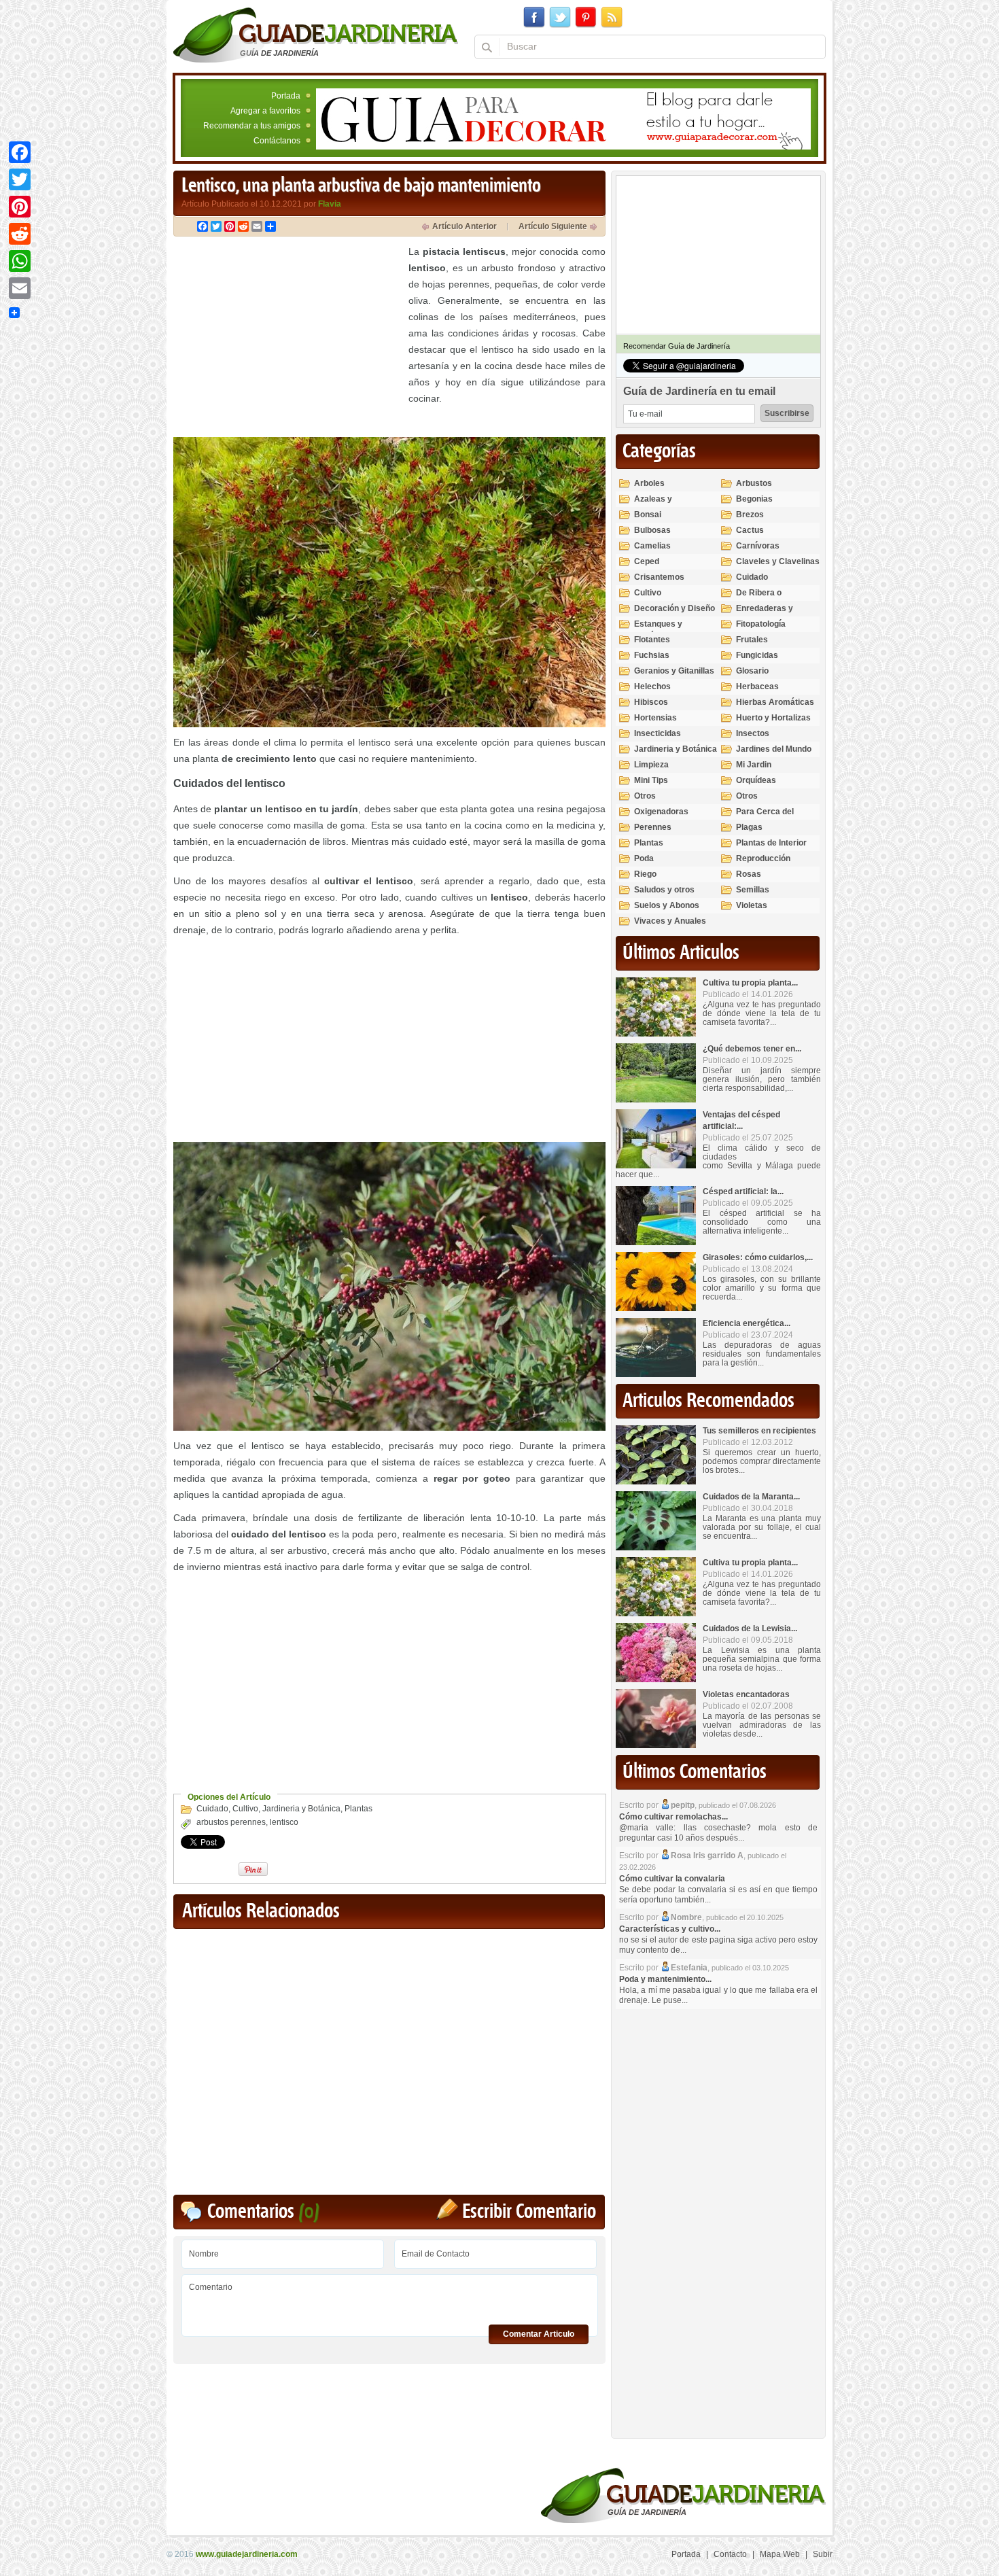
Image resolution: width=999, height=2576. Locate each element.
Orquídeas (756, 780)
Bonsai (648, 515)
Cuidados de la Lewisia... (750, 1629)
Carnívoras (758, 546)
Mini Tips (651, 780)
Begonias (754, 499)
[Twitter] (20, 179)
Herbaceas (757, 686)
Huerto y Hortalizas (773, 718)
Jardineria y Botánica (301, 1809)
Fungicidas (757, 655)
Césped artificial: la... (743, 1191)
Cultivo (245, 1809)
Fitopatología (761, 624)
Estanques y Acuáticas (658, 630)
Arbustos (754, 483)
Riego (645, 874)
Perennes (653, 827)
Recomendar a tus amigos (252, 126)
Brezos (750, 515)
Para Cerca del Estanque (765, 817)
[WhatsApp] (20, 261)
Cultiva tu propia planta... (750, 983)
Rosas (749, 874)
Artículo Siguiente (553, 226)
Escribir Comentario (529, 2212)
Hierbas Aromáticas (775, 702)
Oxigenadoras (661, 812)
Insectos (753, 733)
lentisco (284, 1822)
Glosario (752, 671)
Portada (286, 96)
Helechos (652, 686)
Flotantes (652, 640)
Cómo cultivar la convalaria (672, 1879)
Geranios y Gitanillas (674, 671)
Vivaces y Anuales (670, 921)
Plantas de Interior (771, 843)
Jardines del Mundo (774, 749)
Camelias (652, 546)
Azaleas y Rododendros (660, 505)
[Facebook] (20, 152)
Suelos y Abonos (667, 905)
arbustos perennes (231, 1822)
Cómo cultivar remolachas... (673, 1817)
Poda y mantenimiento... (665, 1979)
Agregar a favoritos (265, 111)
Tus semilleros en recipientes (759, 1431)
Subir (823, 2554)
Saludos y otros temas (664, 895)
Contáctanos (277, 141)
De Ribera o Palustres (759, 598)
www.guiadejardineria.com (247, 2554)
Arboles (649, 483)
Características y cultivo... (670, 1929)
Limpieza (651, 765)
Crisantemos (659, 577)
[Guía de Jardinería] (316, 35)
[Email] (20, 288)
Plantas (358, 1809)
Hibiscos (651, 702)
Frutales (752, 640)
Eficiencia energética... (747, 1323)
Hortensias (655, 718)
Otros (645, 796)
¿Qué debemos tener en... (752, 1049)
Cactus (750, 530)
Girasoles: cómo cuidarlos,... (758, 1257)
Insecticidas (658, 733)
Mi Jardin (754, 765)
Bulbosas (652, 530)
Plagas (749, 827)
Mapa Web (780, 2554)
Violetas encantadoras (746, 1694)
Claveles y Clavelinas (778, 561)
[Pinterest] (20, 207)
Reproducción (763, 858)
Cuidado (212, 1809)
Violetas (752, 905)
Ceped (647, 561)
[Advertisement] (287, 338)
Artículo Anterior (465, 226)
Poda (644, 858)
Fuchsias (652, 655)
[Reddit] (20, 234)
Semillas (753, 890)
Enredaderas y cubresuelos (765, 614)
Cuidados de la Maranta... (751, 1497)
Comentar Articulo (539, 2334)
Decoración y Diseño (674, 608)
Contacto (730, 2554)
